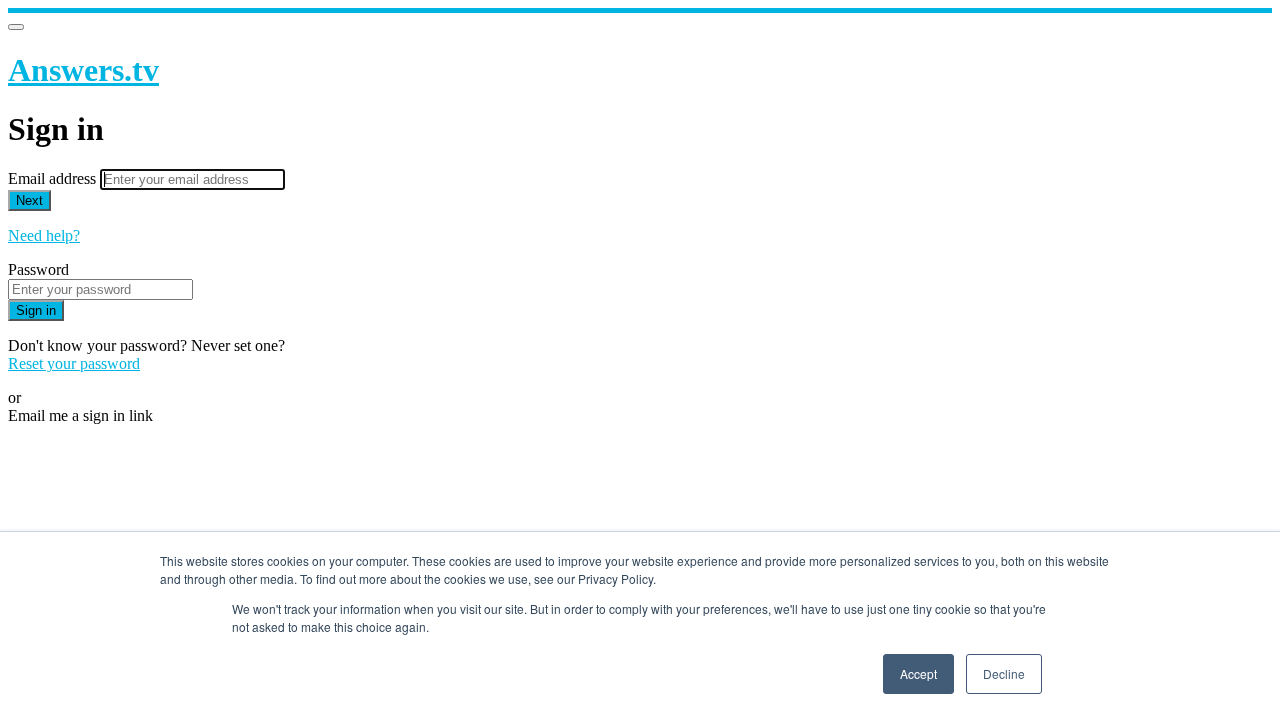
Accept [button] (918, 673)
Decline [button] (1004, 673)
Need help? (44, 235)
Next (29, 200)
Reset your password (74, 363)
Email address (54, 178)
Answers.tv (83, 70)
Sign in (36, 310)
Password (38, 269)
